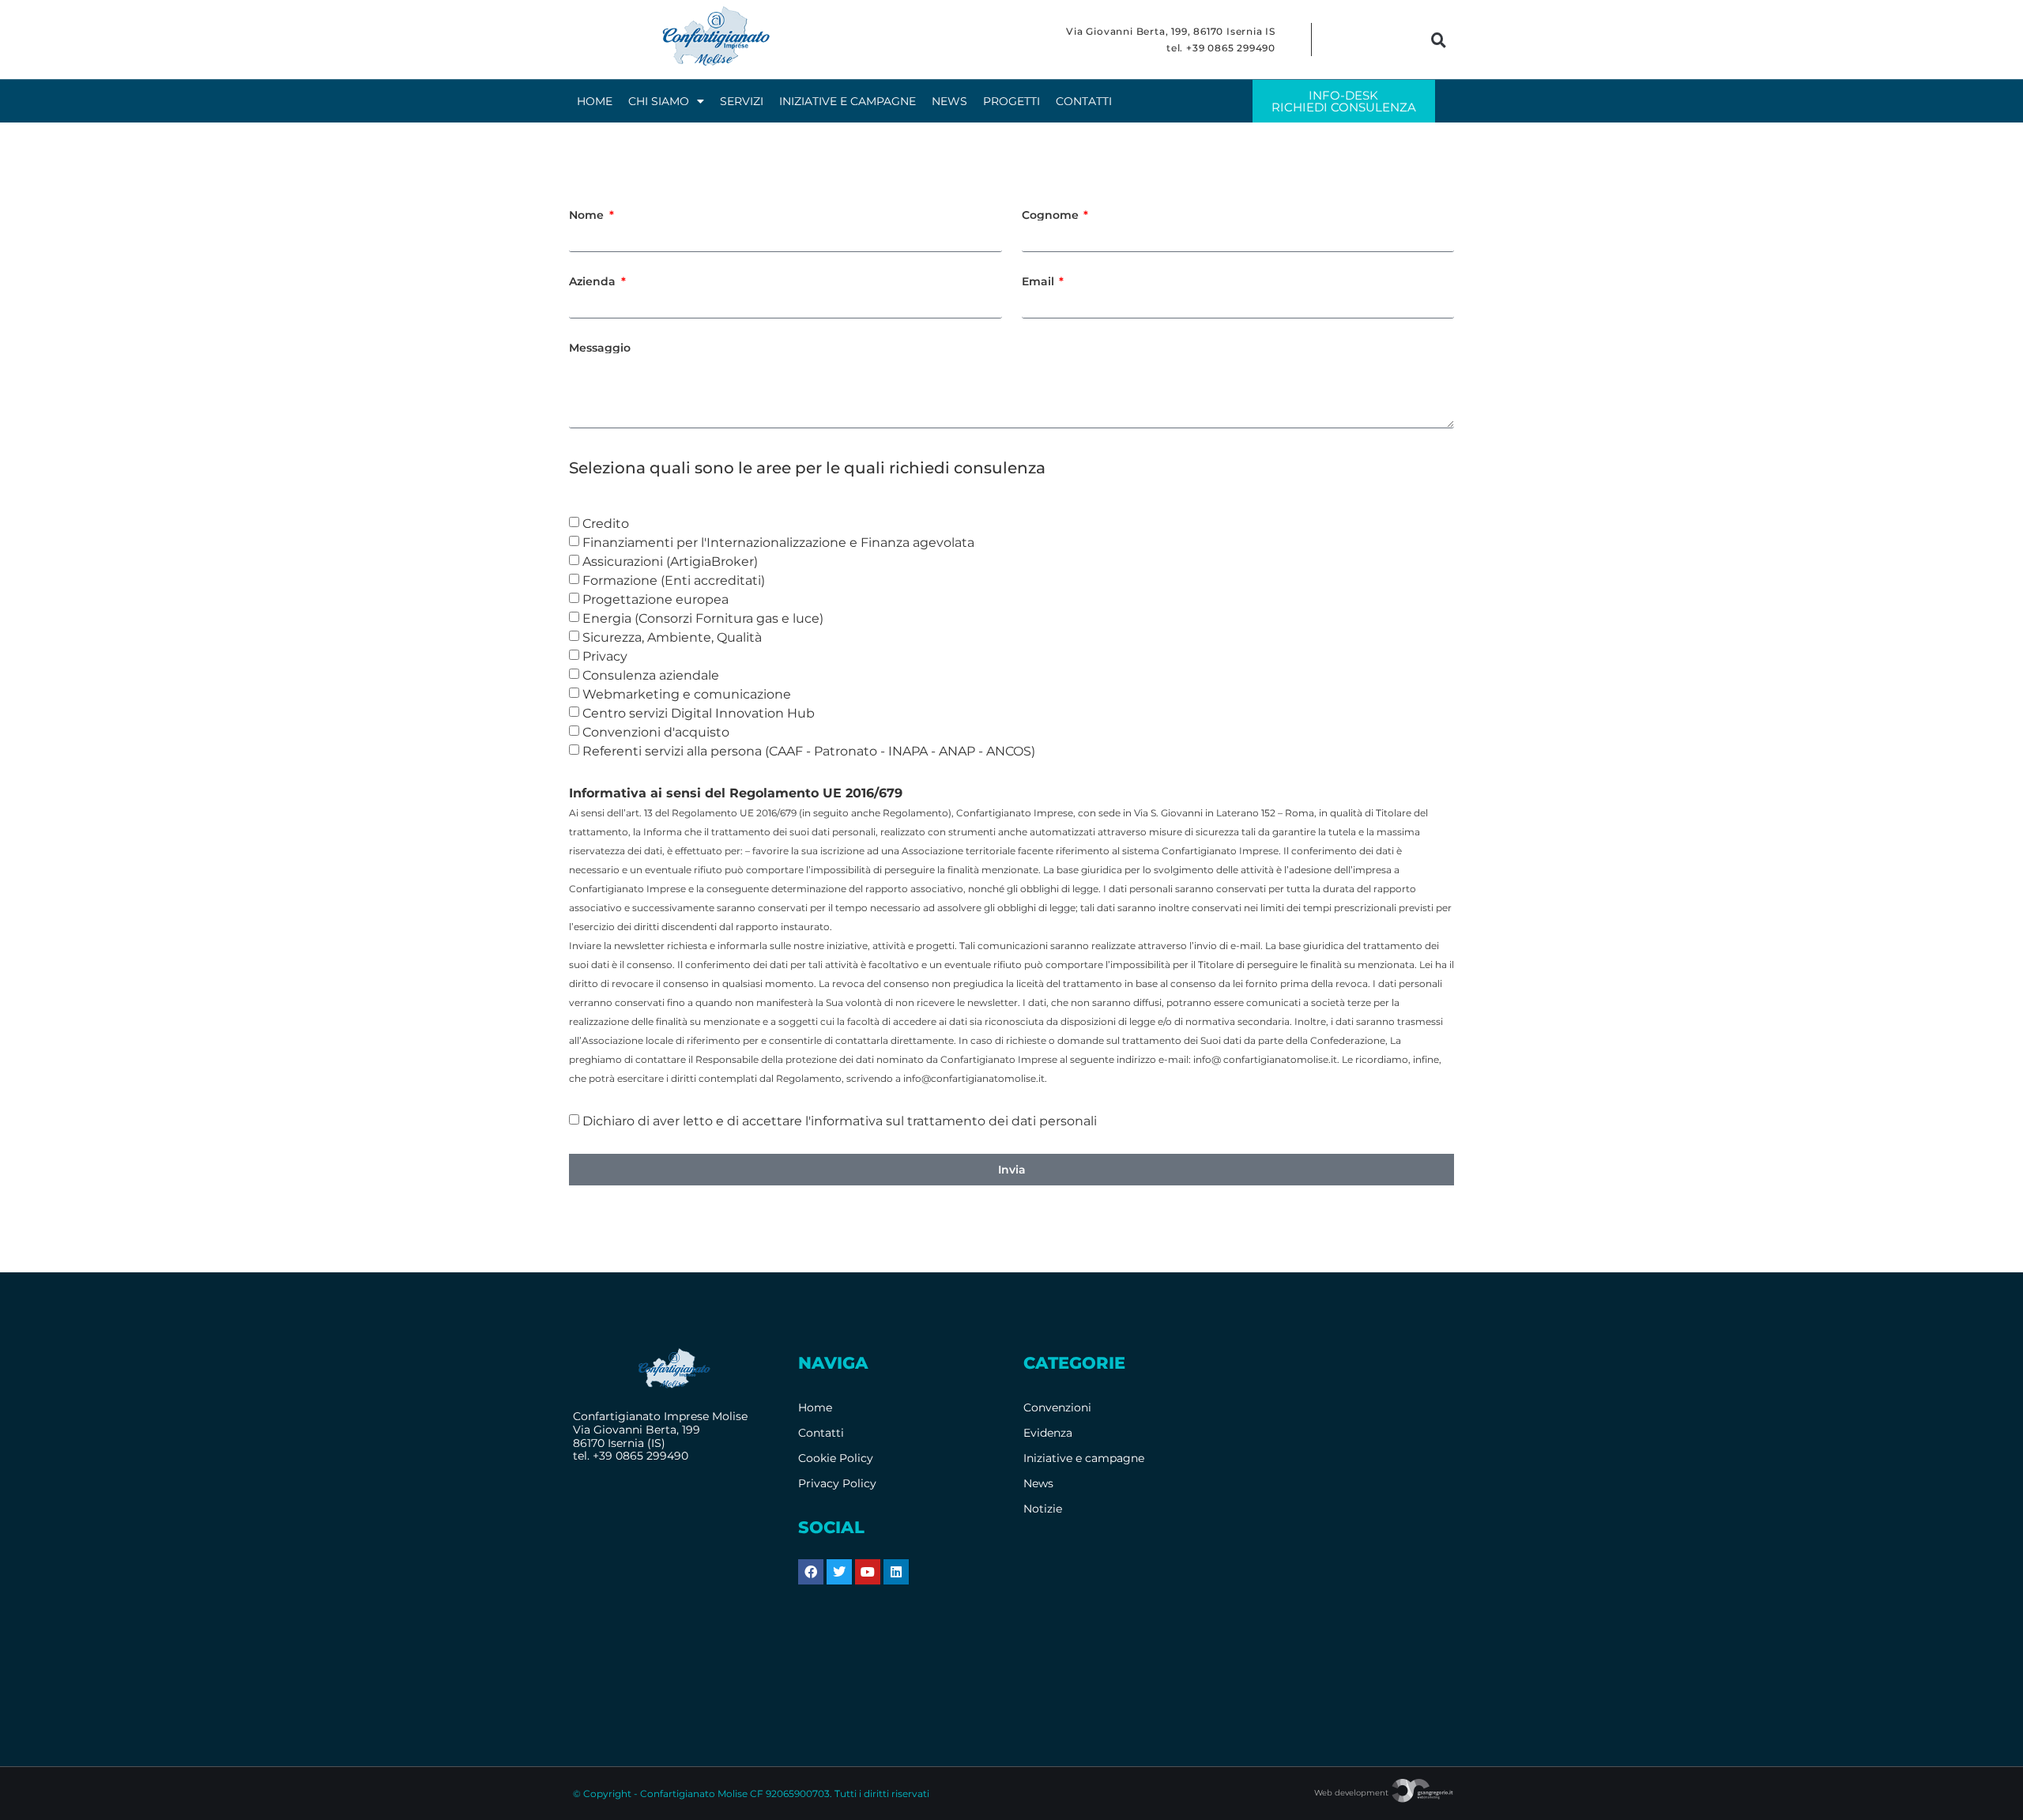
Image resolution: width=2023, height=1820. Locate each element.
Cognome (1052, 215)
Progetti (1011, 101)
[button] (1439, 40)
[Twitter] (839, 1572)
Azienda (594, 281)
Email (1040, 281)
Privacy (605, 656)
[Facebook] (811, 1572)
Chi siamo (659, 101)
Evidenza (1048, 1433)
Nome (588, 215)
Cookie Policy (836, 1458)
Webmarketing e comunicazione (687, 694)
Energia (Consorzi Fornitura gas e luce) (703, 618)
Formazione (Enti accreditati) (674, 580)
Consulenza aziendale (651, 675)
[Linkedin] (896, 1572)
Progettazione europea (655, 599)
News (949, 101)
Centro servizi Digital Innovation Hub (699, 713)
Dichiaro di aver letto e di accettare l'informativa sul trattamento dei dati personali (840, 1121)
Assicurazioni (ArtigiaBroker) (670, 561)
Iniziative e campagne (848, 101)
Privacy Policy (837, 1483)
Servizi (742, 101)
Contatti (1084, 101)
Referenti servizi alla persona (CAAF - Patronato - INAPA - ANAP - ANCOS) (809, 751)
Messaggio (600, 348)
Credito (606, 524)
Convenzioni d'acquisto (656, 732)
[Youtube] (868, 1572)
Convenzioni (1057, 1407)
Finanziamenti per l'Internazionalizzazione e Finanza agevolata (778, 543)
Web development (1352, 1793)
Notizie (1043, 1509)
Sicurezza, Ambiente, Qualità (672, 637)
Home (595, 101)
